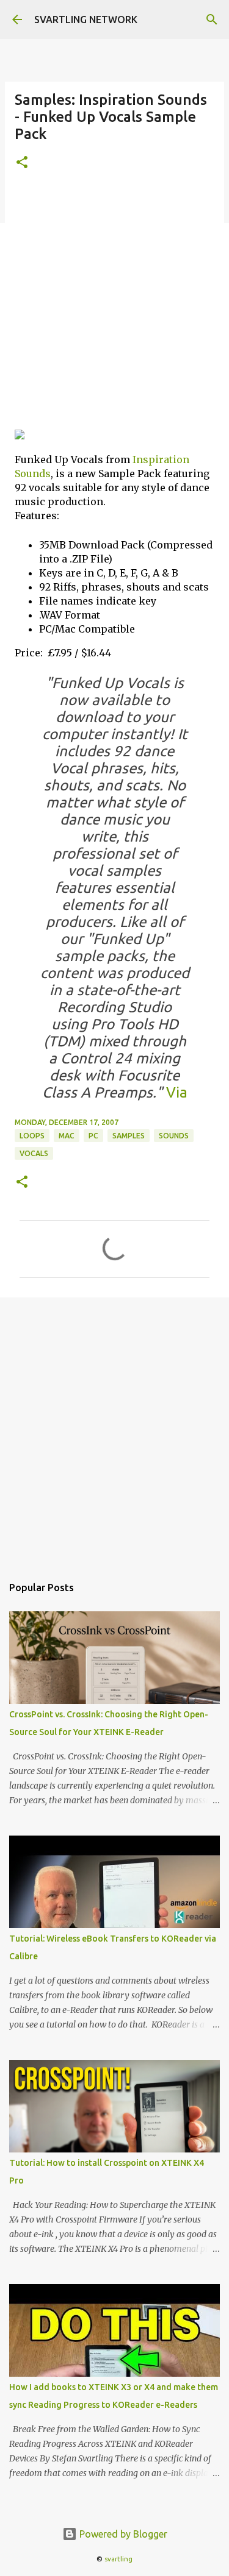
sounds (174, 1136)
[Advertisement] (114, 305)
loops (32, 1136)
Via (175, 1092)
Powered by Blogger (122, 2534)
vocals (34, 1153)
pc (93, 1136)
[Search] (212, 20)
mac (67, 1136)
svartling (118, 2559)
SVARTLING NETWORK (86, 20)
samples (129, 1136)
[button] (22, 163)
